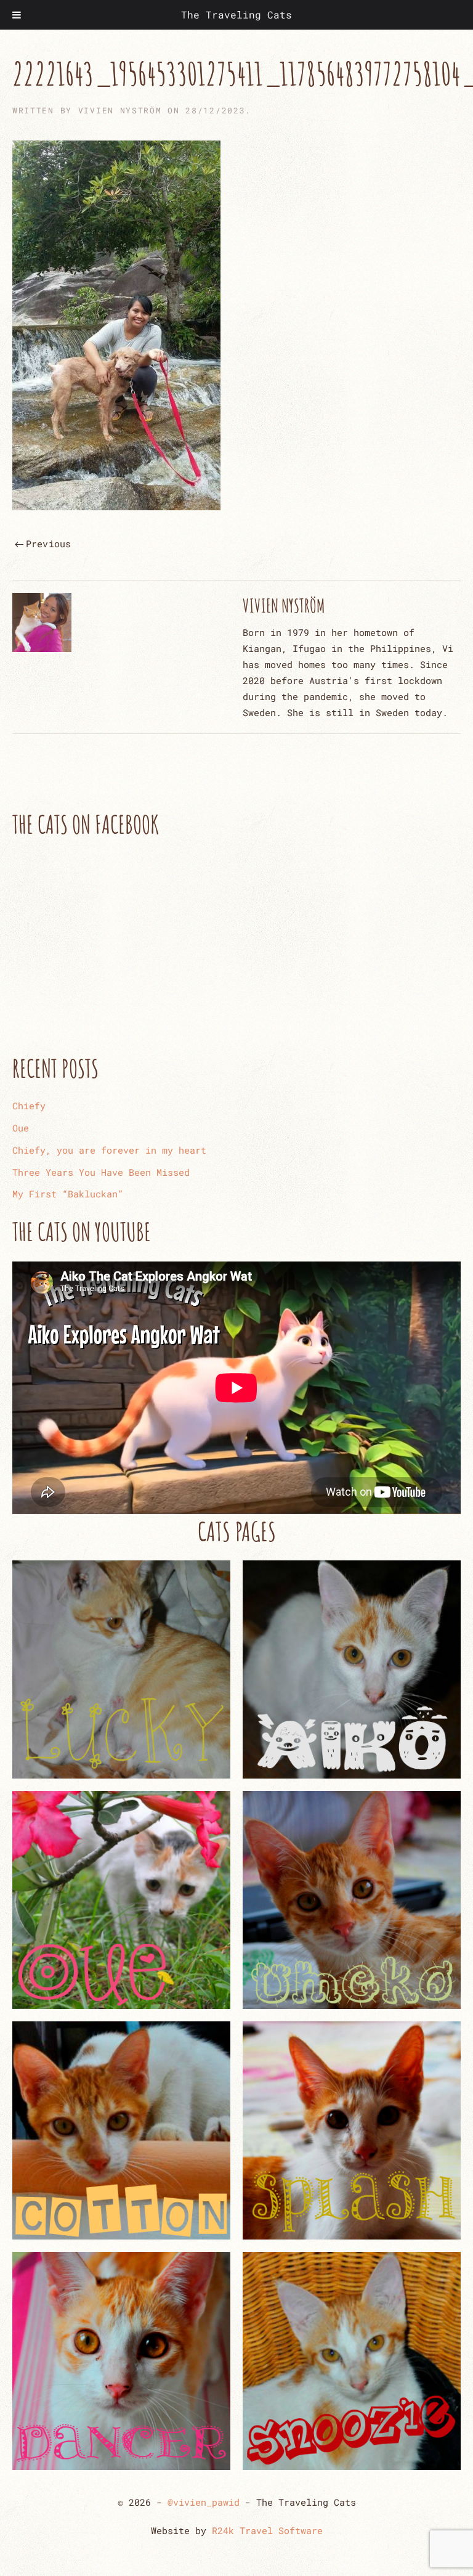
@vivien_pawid (204, 2502)
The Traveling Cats (236, 14)
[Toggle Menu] (17, 15)
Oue (21, 1128)
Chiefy (29, 1106)
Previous (49, 544)
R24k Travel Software (267, 2530)
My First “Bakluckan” (68, 1194)
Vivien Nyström (120, 110)
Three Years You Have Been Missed (101, 1172)
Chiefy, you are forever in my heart (109, 1150)
